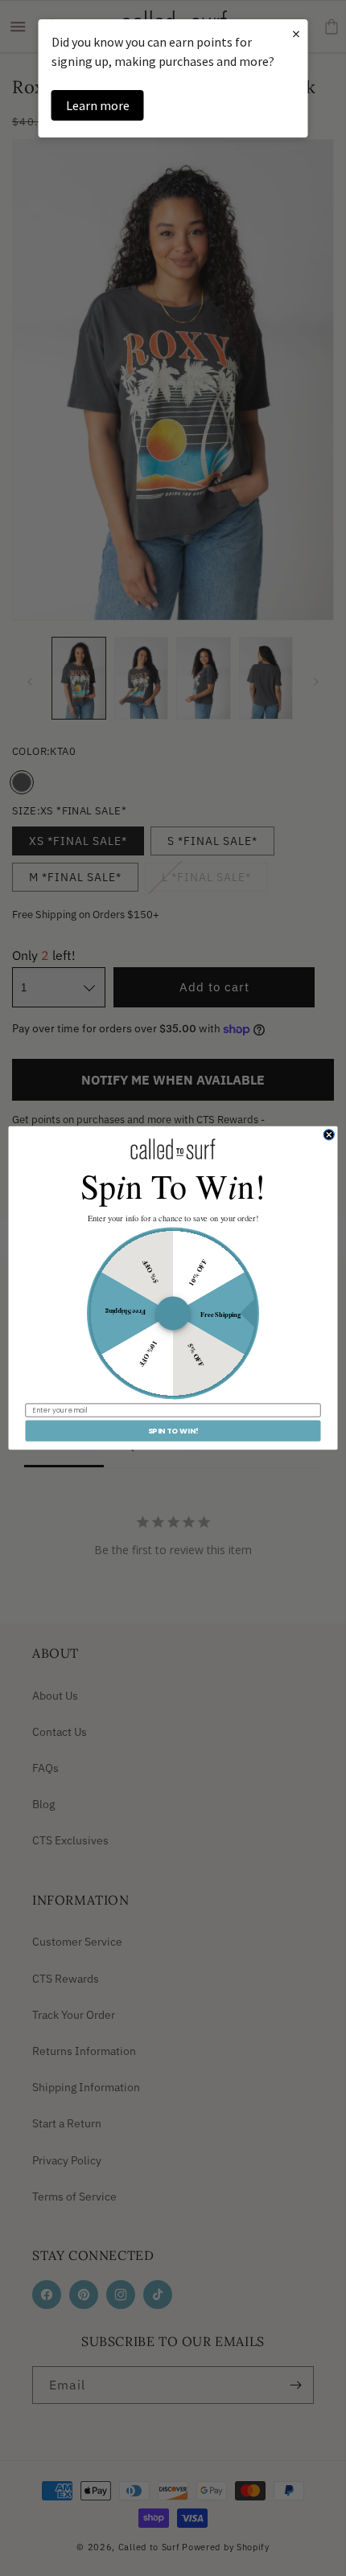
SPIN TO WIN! (173, 1431)
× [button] (296, 33)
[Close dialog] (329, 1135)
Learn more (98, 105)
